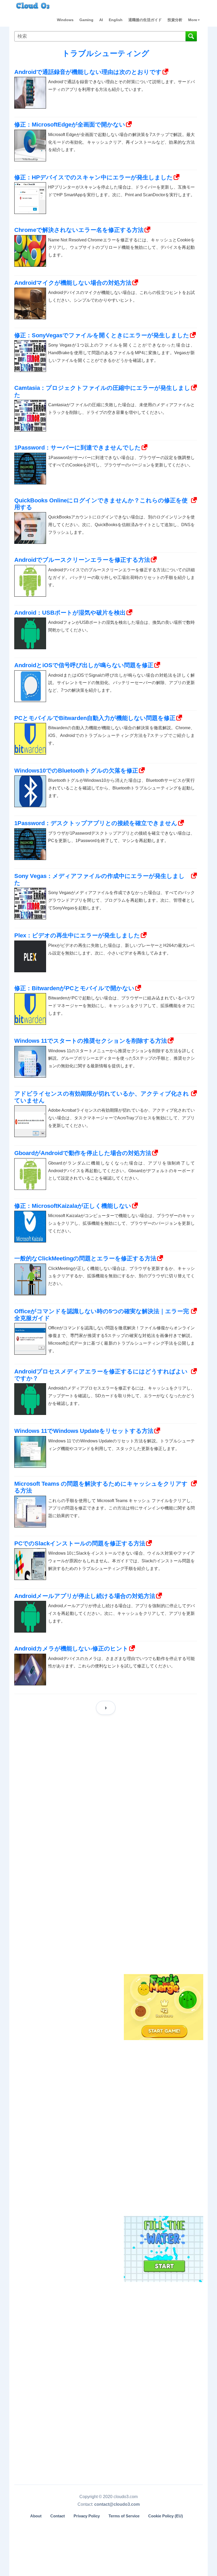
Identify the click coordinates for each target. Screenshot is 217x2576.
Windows (65, 20)
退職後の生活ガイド (145, 20)
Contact (58, 2516)
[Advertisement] (163, 1885)
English (116, 20)
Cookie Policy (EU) (166, 2516)
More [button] (193, 20)
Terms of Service (124, 2516)
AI (101, 20)
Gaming (86, 20)
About (36, 2516)
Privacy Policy (87, 2516)
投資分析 (175, 20)
